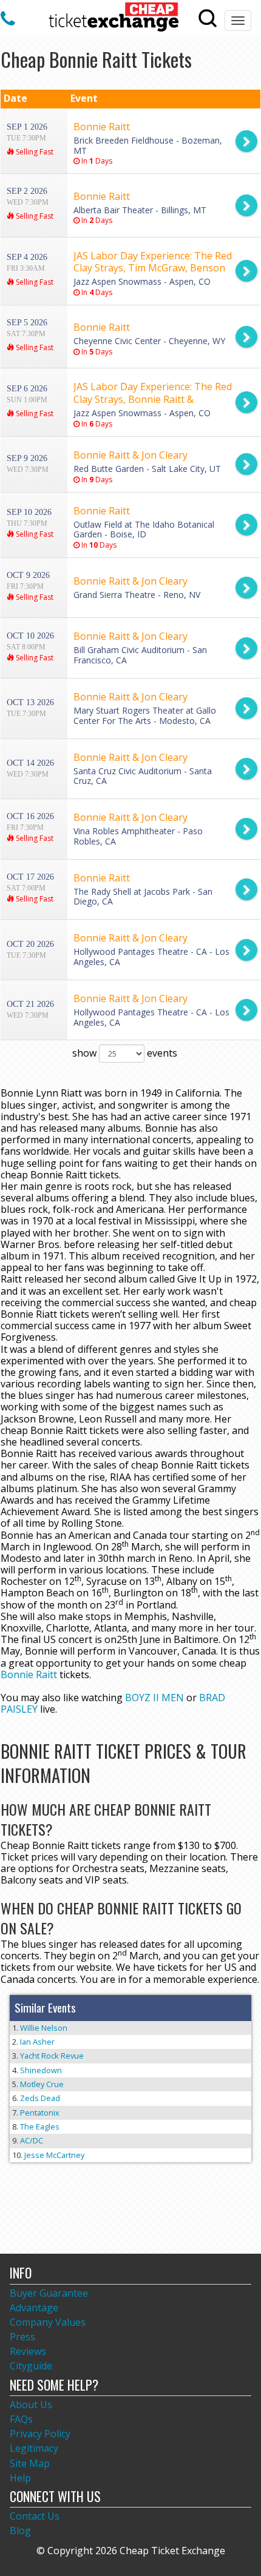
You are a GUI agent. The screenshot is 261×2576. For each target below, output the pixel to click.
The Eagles (40, 2126)
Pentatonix (40, 2113)
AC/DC (32, 2140)
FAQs (21, 2419)
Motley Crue (42, 2084)
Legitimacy (34, 2448)
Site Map (30, 2463)
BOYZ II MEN (154, 1698)
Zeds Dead (40, 2098)
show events (125, 1053)
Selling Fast (34, 152)
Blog (20, 2531)
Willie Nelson (44, 2028)
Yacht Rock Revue (52, 2056)
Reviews (28, 2351)
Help (20, 2478)
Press (22, 2337)
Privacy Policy (40, 2434)
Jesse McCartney (54, 2155)
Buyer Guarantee (49, 2293)
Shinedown (41, 2070)
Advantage (34, 2308)
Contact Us (35, 2516)
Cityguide (31, 2366)
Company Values (48, 2322)
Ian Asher (37, 2042)
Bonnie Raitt (29, 1675)
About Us (31, 2405)
